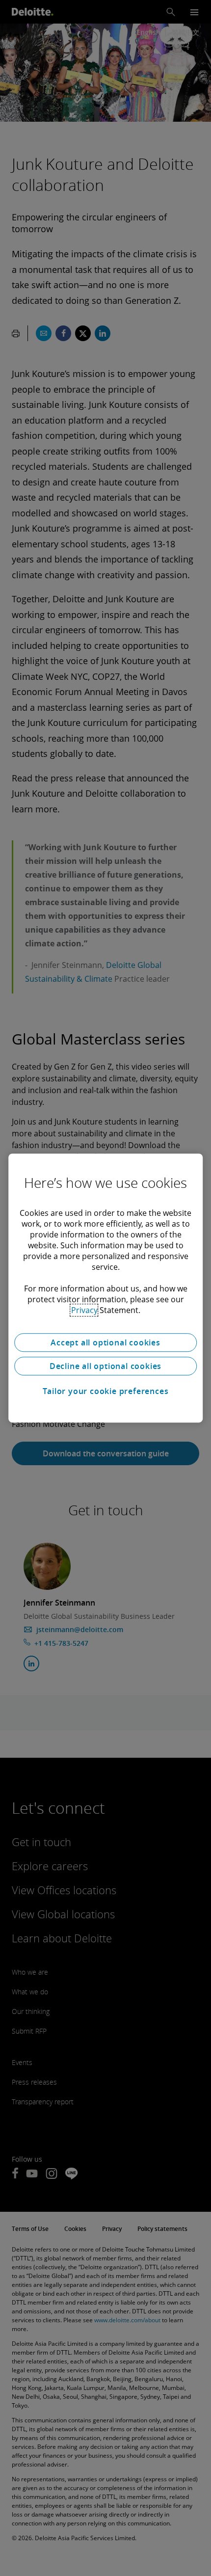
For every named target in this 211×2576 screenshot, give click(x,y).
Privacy (84, 1310)
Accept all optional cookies (105, 1342)
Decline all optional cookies (105, 1366)
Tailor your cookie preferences (106, 1391)
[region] (105, 1288)
